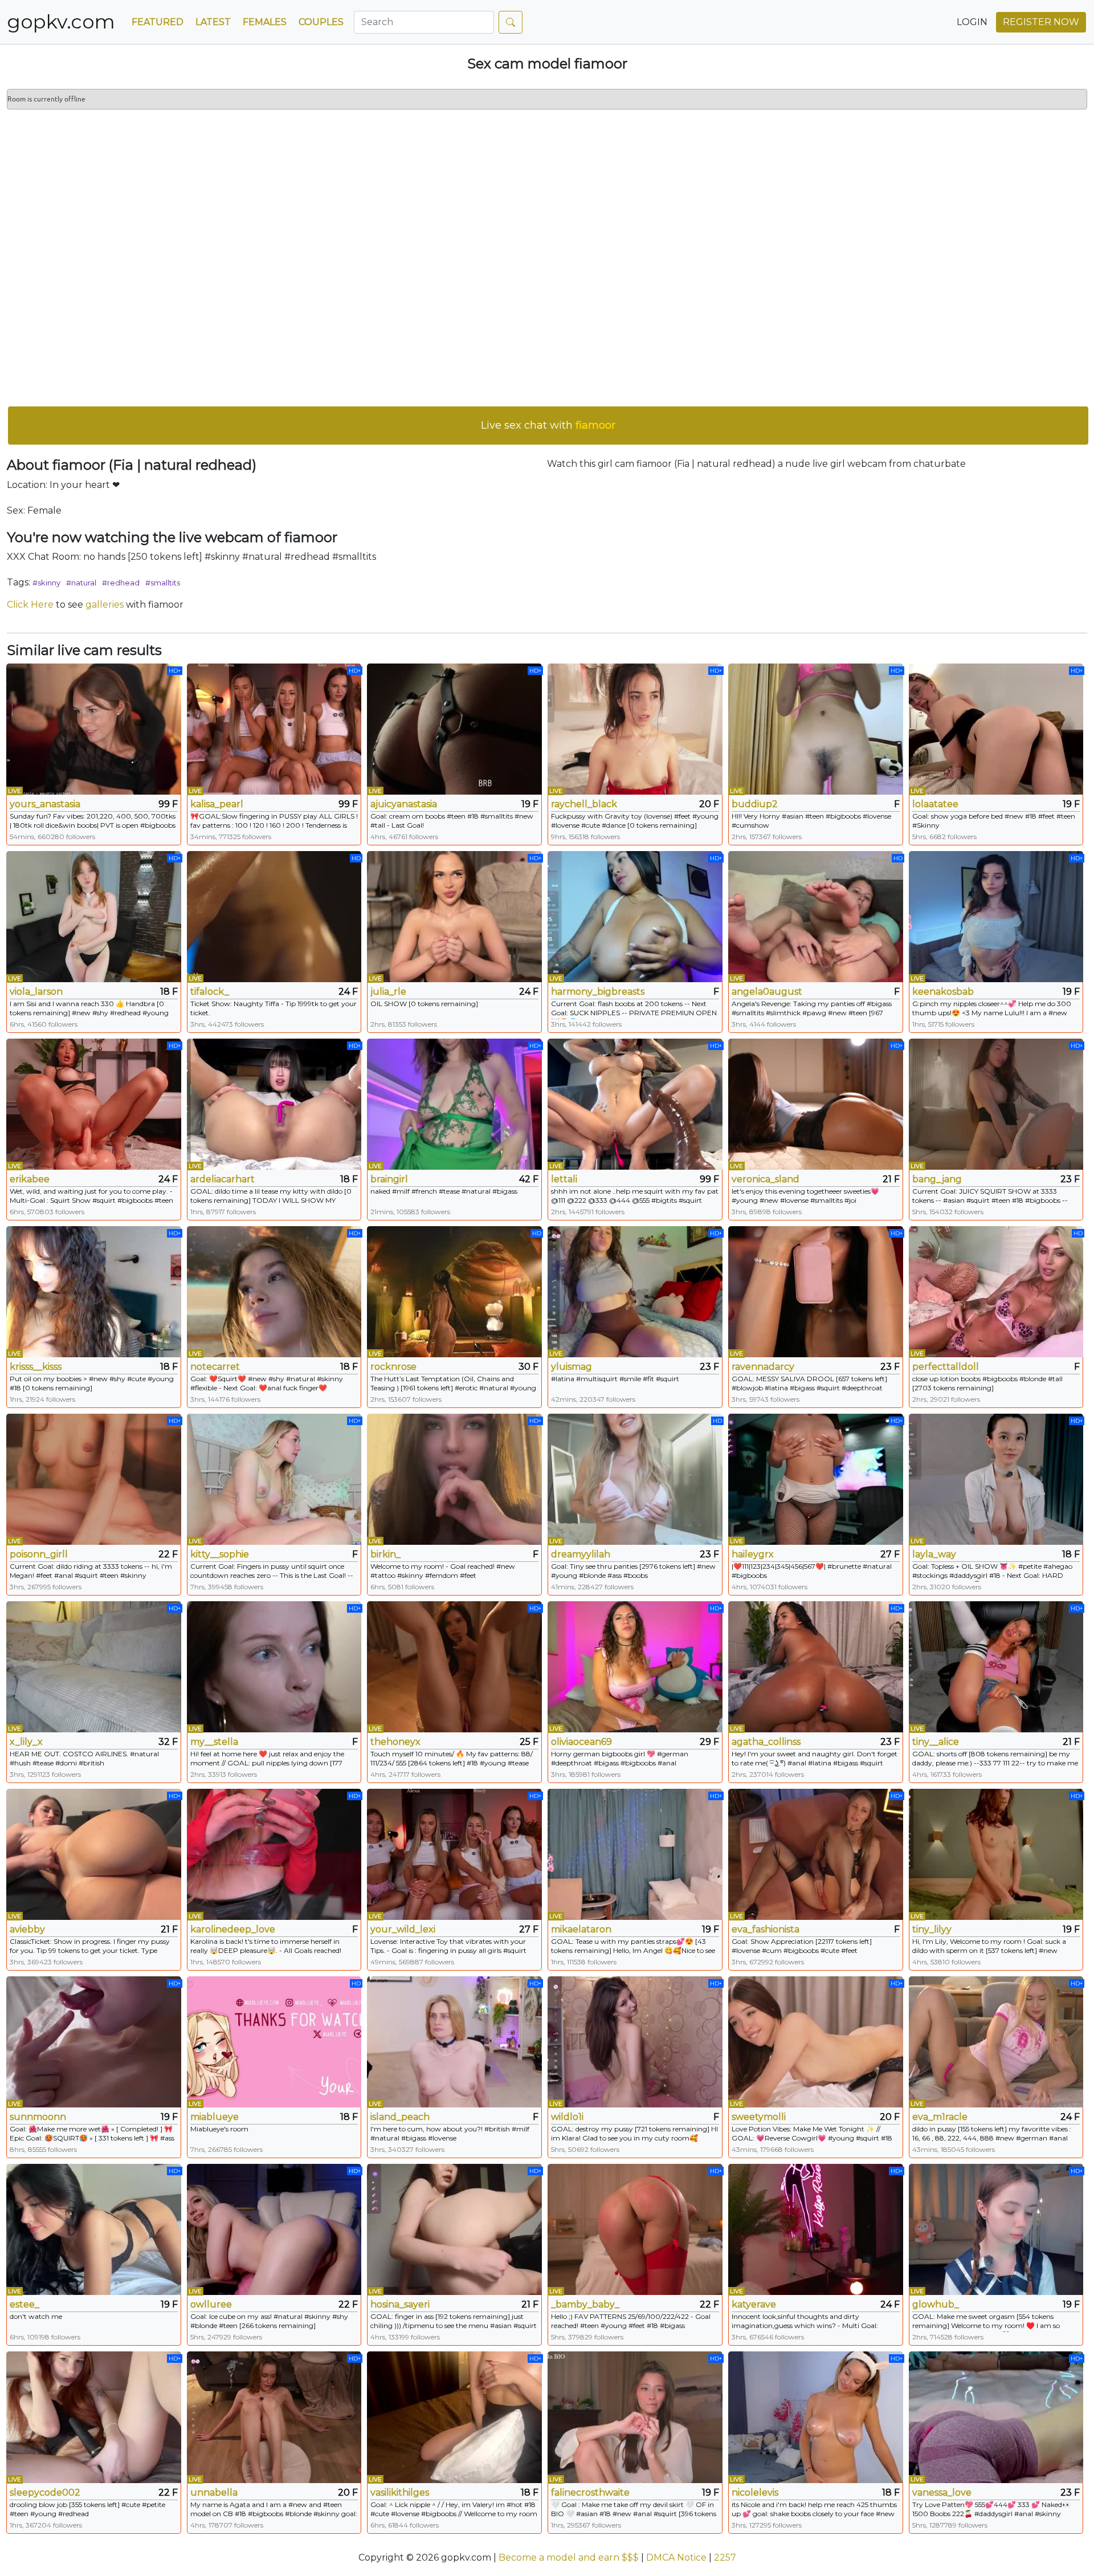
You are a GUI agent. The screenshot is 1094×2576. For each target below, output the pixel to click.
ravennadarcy (763, 1367)
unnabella (214, 2492)
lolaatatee (935, 804)
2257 (725, 2557)
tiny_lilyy (932, 1929)
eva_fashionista (766, 1929)
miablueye (215, 2117)
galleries (105, 605)
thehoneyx (395, 1742)
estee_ (25, 2304)
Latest (213, 22)
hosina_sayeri (400, 2304)
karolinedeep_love (233, 1929)
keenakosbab (943, 992)
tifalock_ (210, 992)
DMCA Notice (676, 2557)
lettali (564, 1179)
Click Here (30, 605)
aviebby (27, 1929)
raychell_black (584, 804)
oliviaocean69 (581, 1742)
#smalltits (163, 583)
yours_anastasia (45, 804)
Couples (321, 22)
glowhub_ (936, 2304)
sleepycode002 (45, 2492)
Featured (158, 22)
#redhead (121, 583)
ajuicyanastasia (404, 804)
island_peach (400, 2117)
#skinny (46, 583)
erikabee (30, 1179)
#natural (81, 583)
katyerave (754, 2304)
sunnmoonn (38, 2117)
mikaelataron (581, 1929)
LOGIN (972, 22)
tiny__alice (936, 1742)
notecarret (215, 1367)
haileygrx (753, 1554)
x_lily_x (26, 1742)
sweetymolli (759, 2117)
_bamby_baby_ (585, 2304)
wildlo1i (567, 2117)
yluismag (572, 1367)
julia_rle (388, 992)
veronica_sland (766, 1179)
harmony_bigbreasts (598, 992)
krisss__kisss (36, 1367)
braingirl (389, 1179)
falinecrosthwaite (590, 2492)
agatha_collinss (766, 1742)
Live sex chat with (548, 425)
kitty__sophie (220, 1554)
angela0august (767, 992)
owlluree (211, 2304)
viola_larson (36, 992)
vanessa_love (942, 2492)
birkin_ (385, 1554)
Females (265, 22)
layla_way (934, 1554)
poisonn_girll (39, 1554)
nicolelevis (755, 2492)
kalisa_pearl (217, 804)
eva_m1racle (940, 2117)
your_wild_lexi (403, 1929)
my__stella (214, 1742)
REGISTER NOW (1041, 22)
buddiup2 (755, 804)
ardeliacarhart (223, 1179)
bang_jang (937, 1179)
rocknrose (393, 1367)
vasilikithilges (400, 2492)
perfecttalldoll (946, 1367)
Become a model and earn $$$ (569, 2557)
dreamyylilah (581, 1554)
